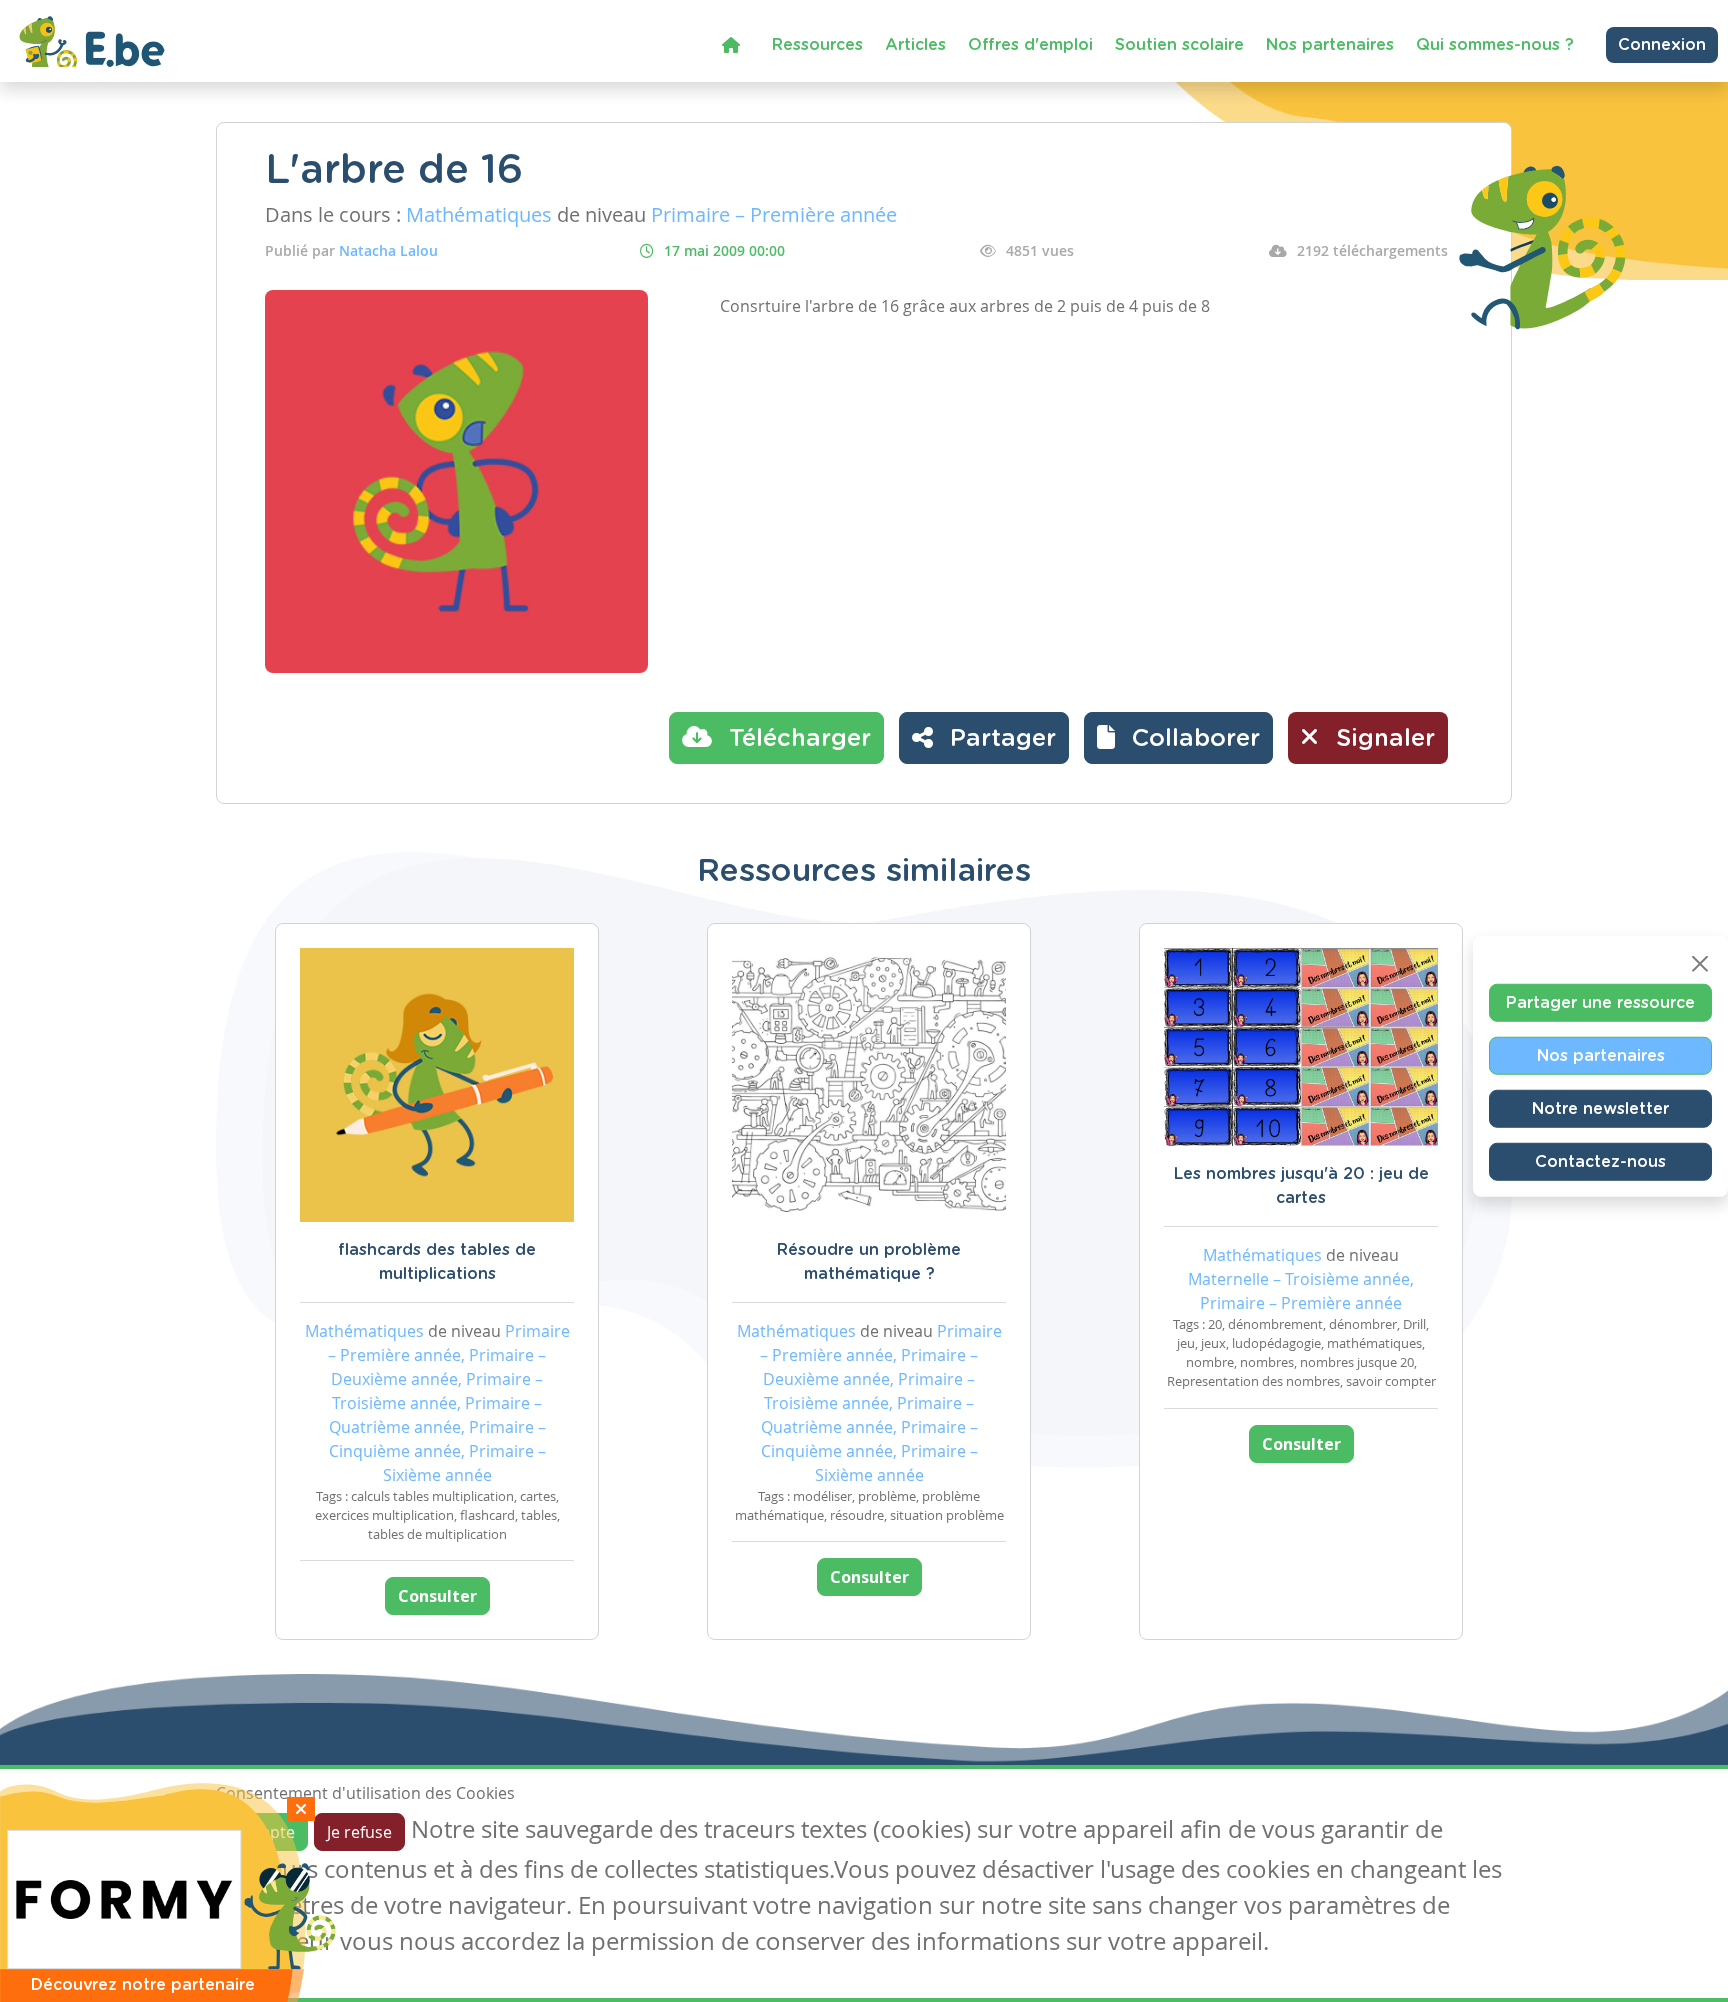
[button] (1178, 738)
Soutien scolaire (1179, 45)
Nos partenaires (1330, 45)
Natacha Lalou (388, 250)
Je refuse (359, 1832)
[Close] (1700, 964)
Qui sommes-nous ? (1495, 45)
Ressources (817, 45)
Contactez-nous (1600, 1162)
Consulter (437, 1596)
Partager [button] (999, 739)
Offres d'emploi (1030, 45)
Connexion (1662, 45)
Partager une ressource (1600, 1003)
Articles (915, 45)
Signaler (1382, 739)
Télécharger (796, 739)
